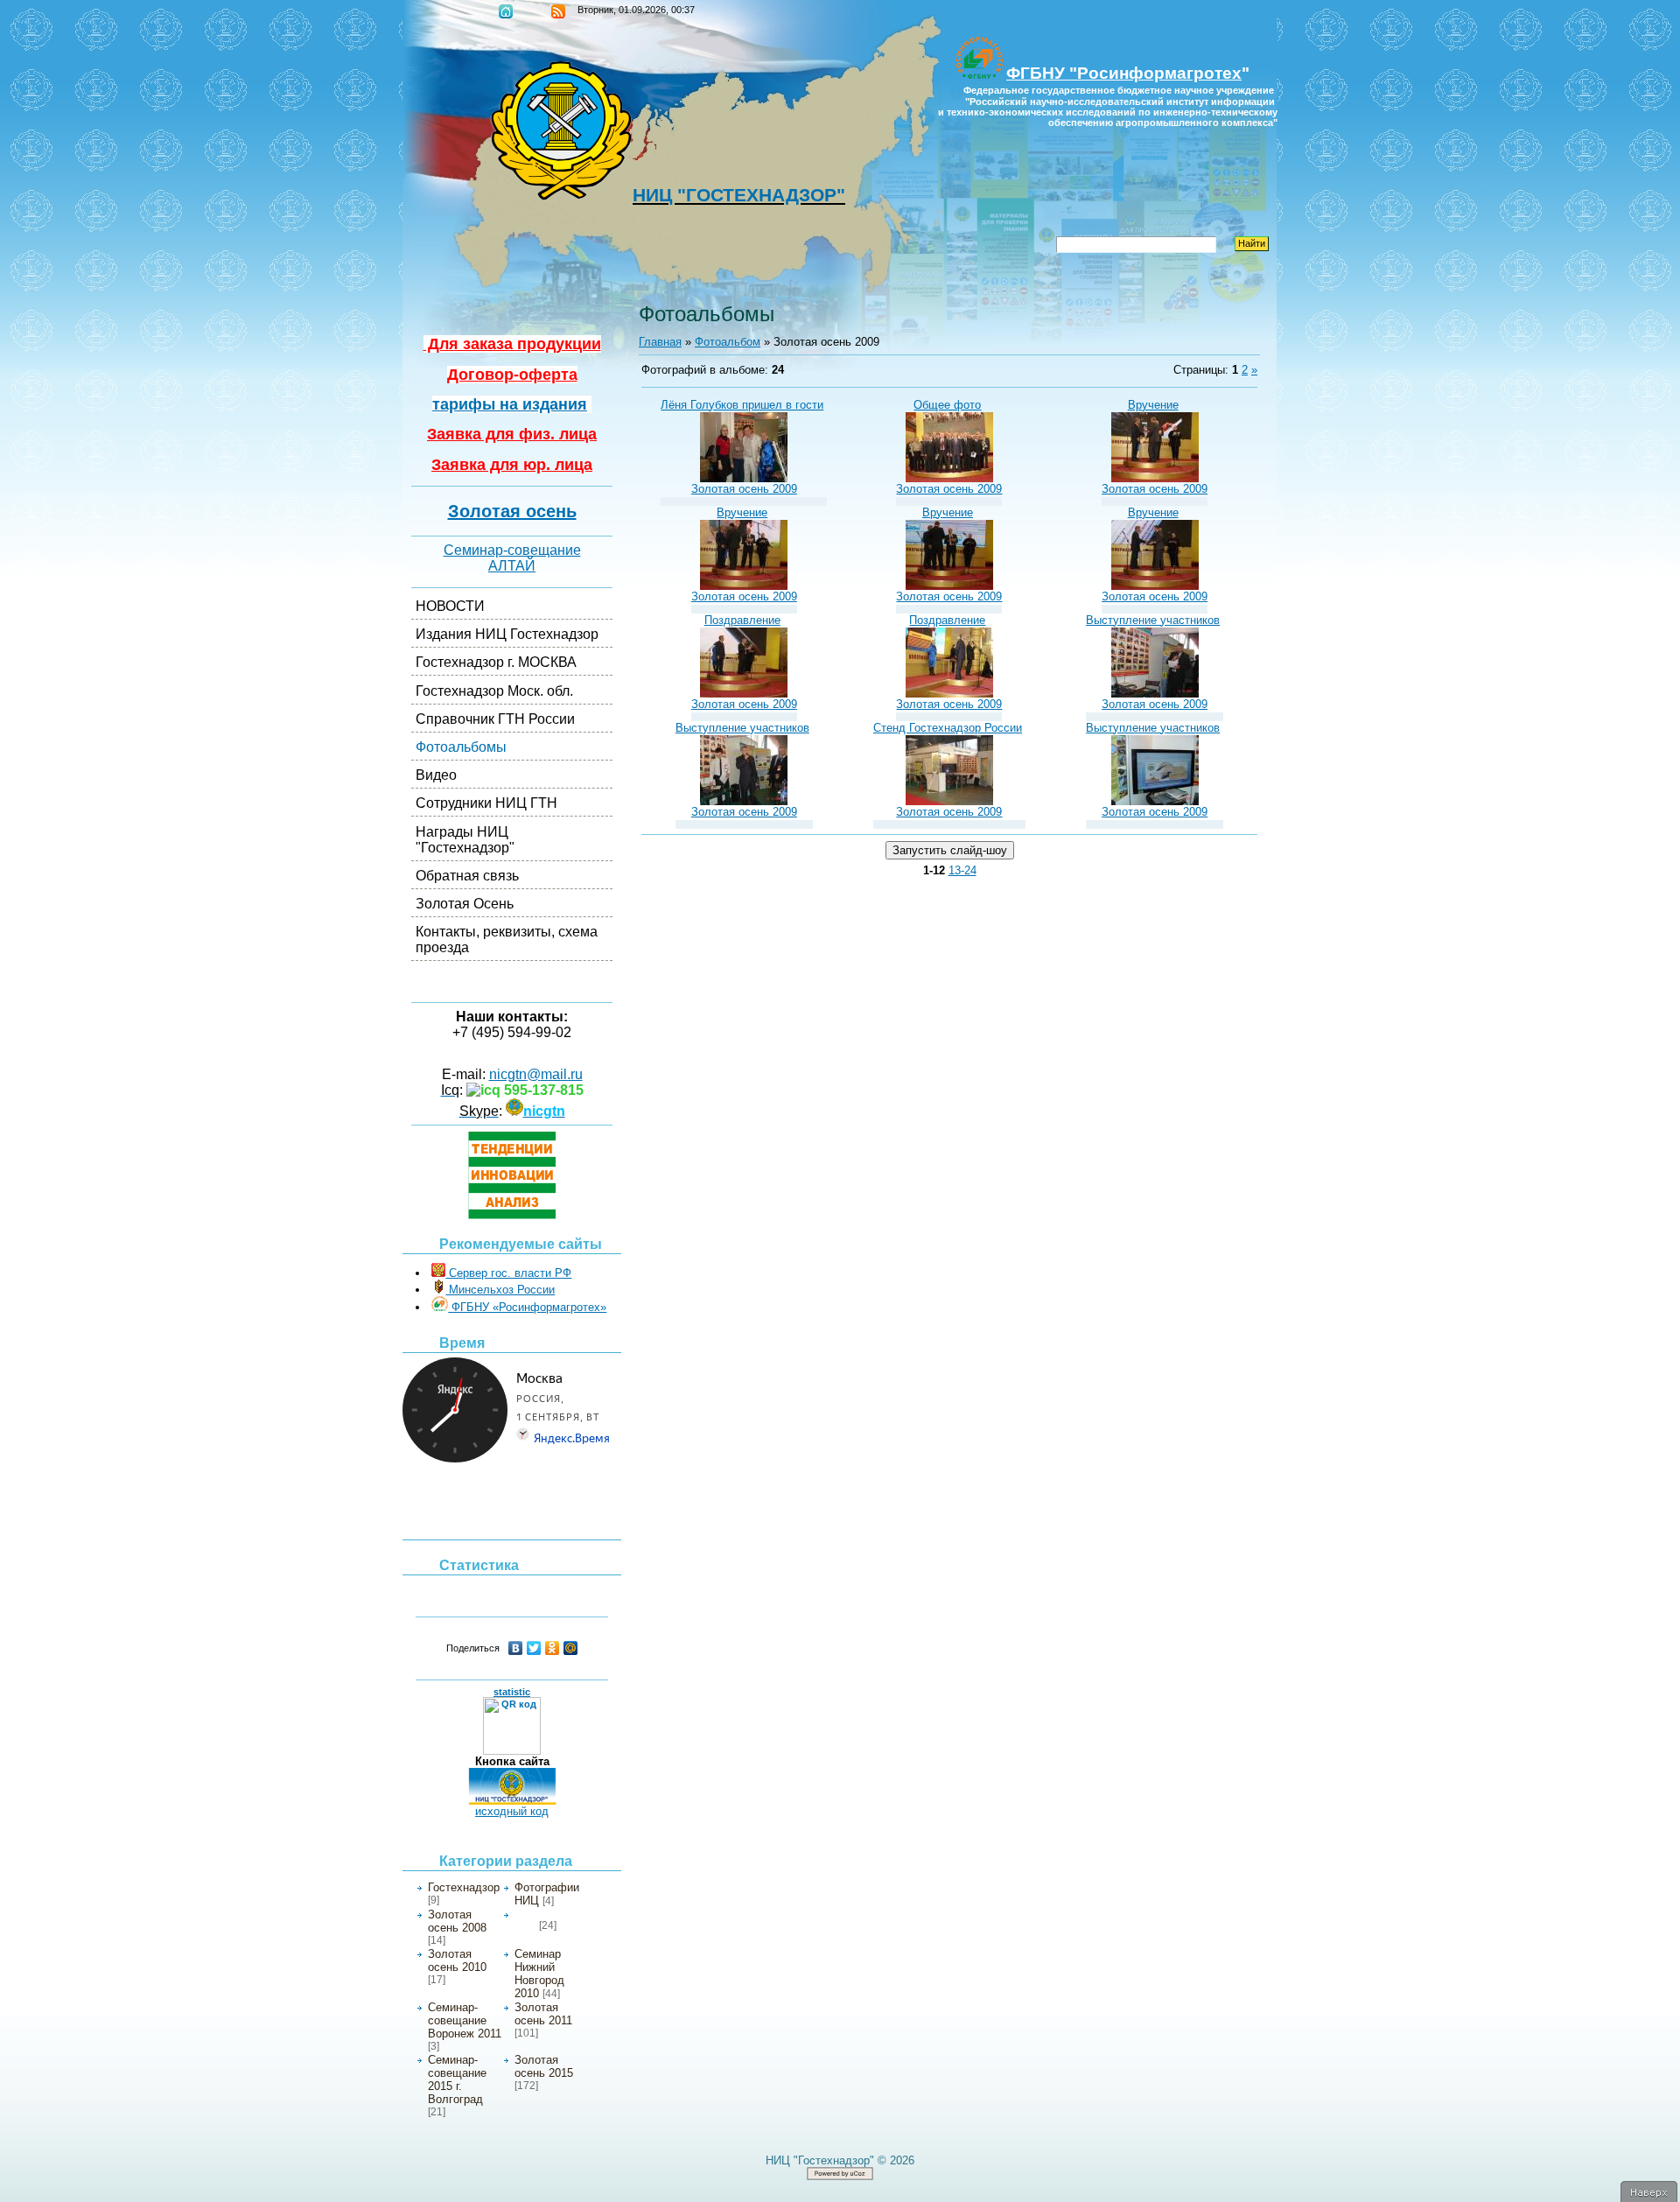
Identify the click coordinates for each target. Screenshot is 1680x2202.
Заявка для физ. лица (512, 434)
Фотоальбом (728, 342)
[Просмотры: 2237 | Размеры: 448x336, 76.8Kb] (744, 478)
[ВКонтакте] (516, 1648)
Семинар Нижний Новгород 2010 (539, 1974)
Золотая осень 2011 (543, 2014)
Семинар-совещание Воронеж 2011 (465, 2020)
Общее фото (947, 405)
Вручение (1153, 405)
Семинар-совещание (512, 550)
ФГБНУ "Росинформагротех (1124, 73)
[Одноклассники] (553, 1648)
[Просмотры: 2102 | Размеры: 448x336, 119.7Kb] (949, 478)
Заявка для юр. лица (512, 465)
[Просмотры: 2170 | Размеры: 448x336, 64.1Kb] (1155, 478)
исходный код (512, 1811)
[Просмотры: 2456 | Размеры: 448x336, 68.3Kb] (949, 694)
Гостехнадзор (464, 1887)
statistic (512, 1692)
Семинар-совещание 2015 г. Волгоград (457, 2079)
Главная (506, 11)
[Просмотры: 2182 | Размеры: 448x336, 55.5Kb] (949, 586)
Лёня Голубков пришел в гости (742, 405)
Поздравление (742, 620)
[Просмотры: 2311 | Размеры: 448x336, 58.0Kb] (1155, 586)
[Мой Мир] (571, 1648)
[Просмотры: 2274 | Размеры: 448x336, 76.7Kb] (1155, 801)
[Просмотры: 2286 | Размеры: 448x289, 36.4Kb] (949, 801)
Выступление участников (1153, 620)
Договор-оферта (512, 375)
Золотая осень (512, 511)
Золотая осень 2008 (457, 1921)
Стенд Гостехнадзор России (948, 728)
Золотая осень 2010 (457, 1960)
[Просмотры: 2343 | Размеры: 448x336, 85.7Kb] (744, 801)
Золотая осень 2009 (744, 489)
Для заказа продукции (512, 344)
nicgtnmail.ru (536, 1074)
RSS (558, 11)
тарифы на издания (510, 404)
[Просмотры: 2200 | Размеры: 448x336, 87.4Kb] (1155, 694)
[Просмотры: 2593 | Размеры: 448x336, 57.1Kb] (744, 694)
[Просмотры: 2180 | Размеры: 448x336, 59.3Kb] (744, 586)
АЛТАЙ (512, 566)
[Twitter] (534, 1648)
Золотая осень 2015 (544, 2066)
